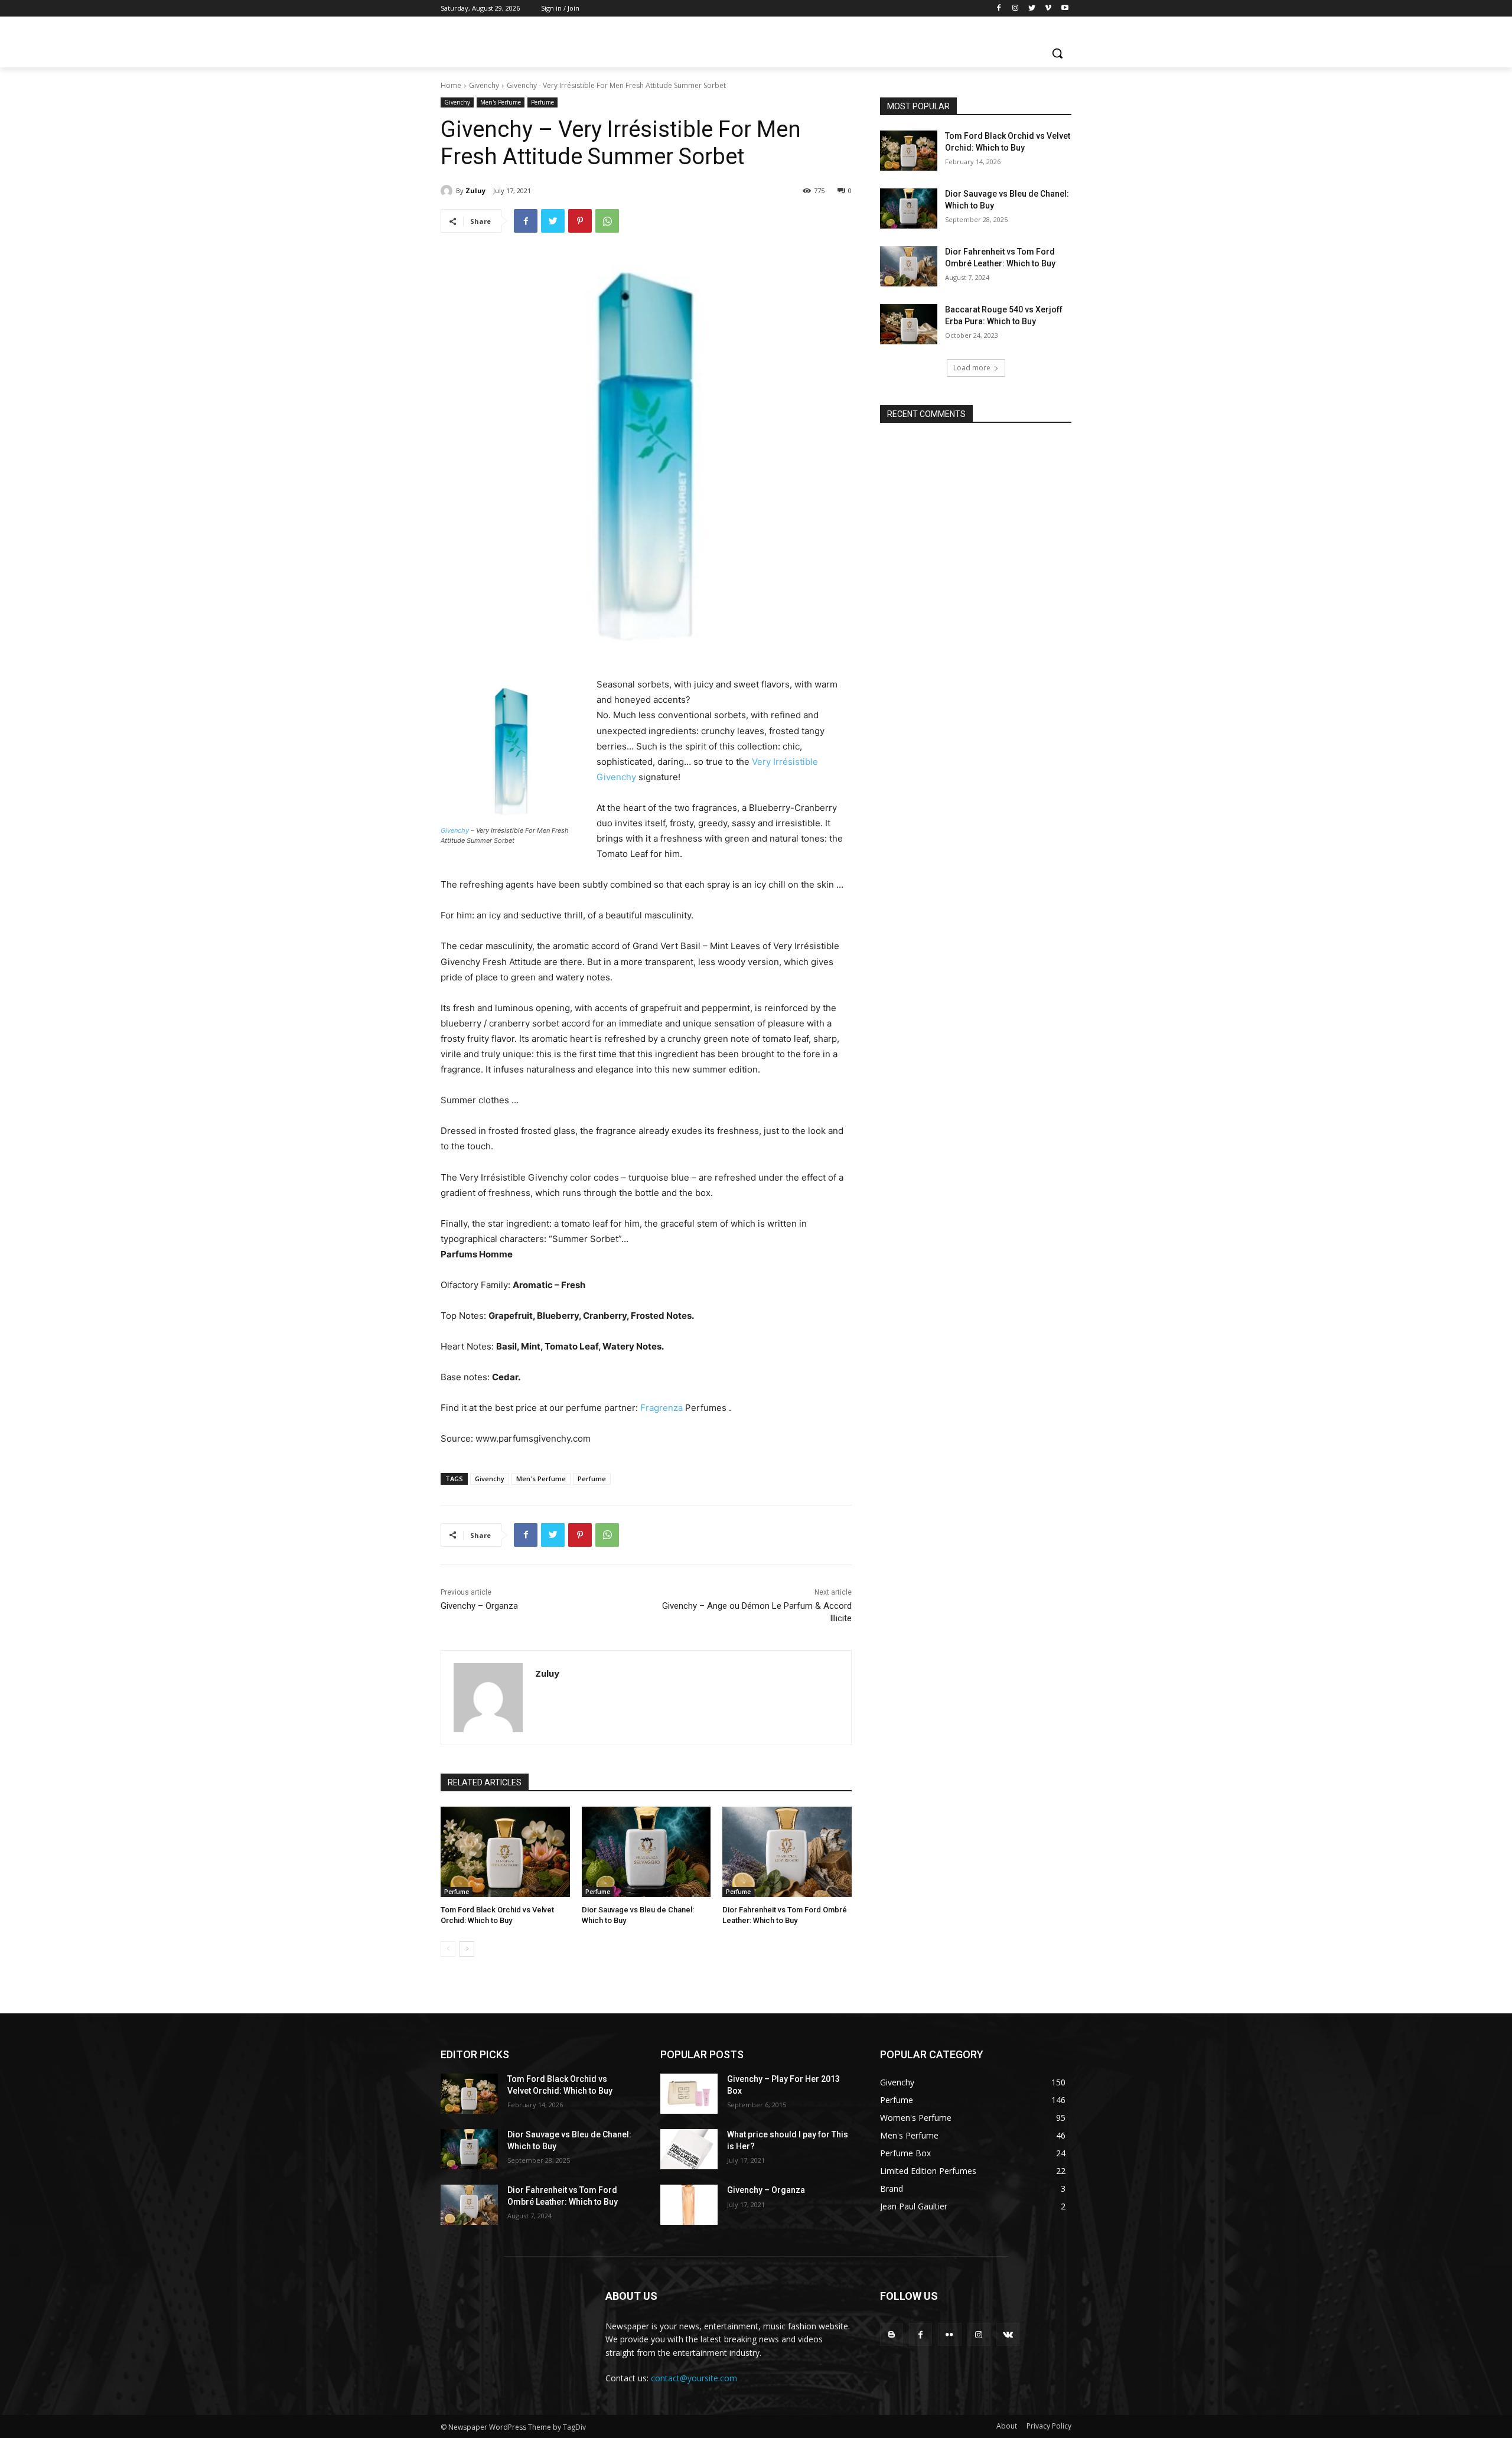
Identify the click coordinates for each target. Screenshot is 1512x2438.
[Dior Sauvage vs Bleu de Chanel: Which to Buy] (646, 1852)
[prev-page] (448, 1949)
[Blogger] (892, 2334)
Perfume (542, 102)
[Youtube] (1065, 9)
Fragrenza (661, 1408)
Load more (972, 368)
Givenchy (484, 85)
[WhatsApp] (607, 221)
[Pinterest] (580, 221)
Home (451, 85)
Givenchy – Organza (479, 1606)
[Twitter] (1032, 9)
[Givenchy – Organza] (689, 2205)
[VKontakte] (1008, 2334)
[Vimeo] (1048, 9)
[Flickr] (949, 2334)
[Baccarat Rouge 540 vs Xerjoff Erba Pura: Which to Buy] (909, 324)
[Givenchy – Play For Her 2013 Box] (689, 2094)
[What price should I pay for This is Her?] (689, 2149)
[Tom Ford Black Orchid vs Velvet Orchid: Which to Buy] (505, 1852)
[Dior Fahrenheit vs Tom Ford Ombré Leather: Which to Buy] (787, 1852)
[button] (1057, 53)
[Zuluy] (448, 191)
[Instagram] (1016, 9)
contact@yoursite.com (694, 2378)
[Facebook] (999, 9)
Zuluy (475, 190)
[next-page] (467, 1949)
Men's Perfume (501, 102)
